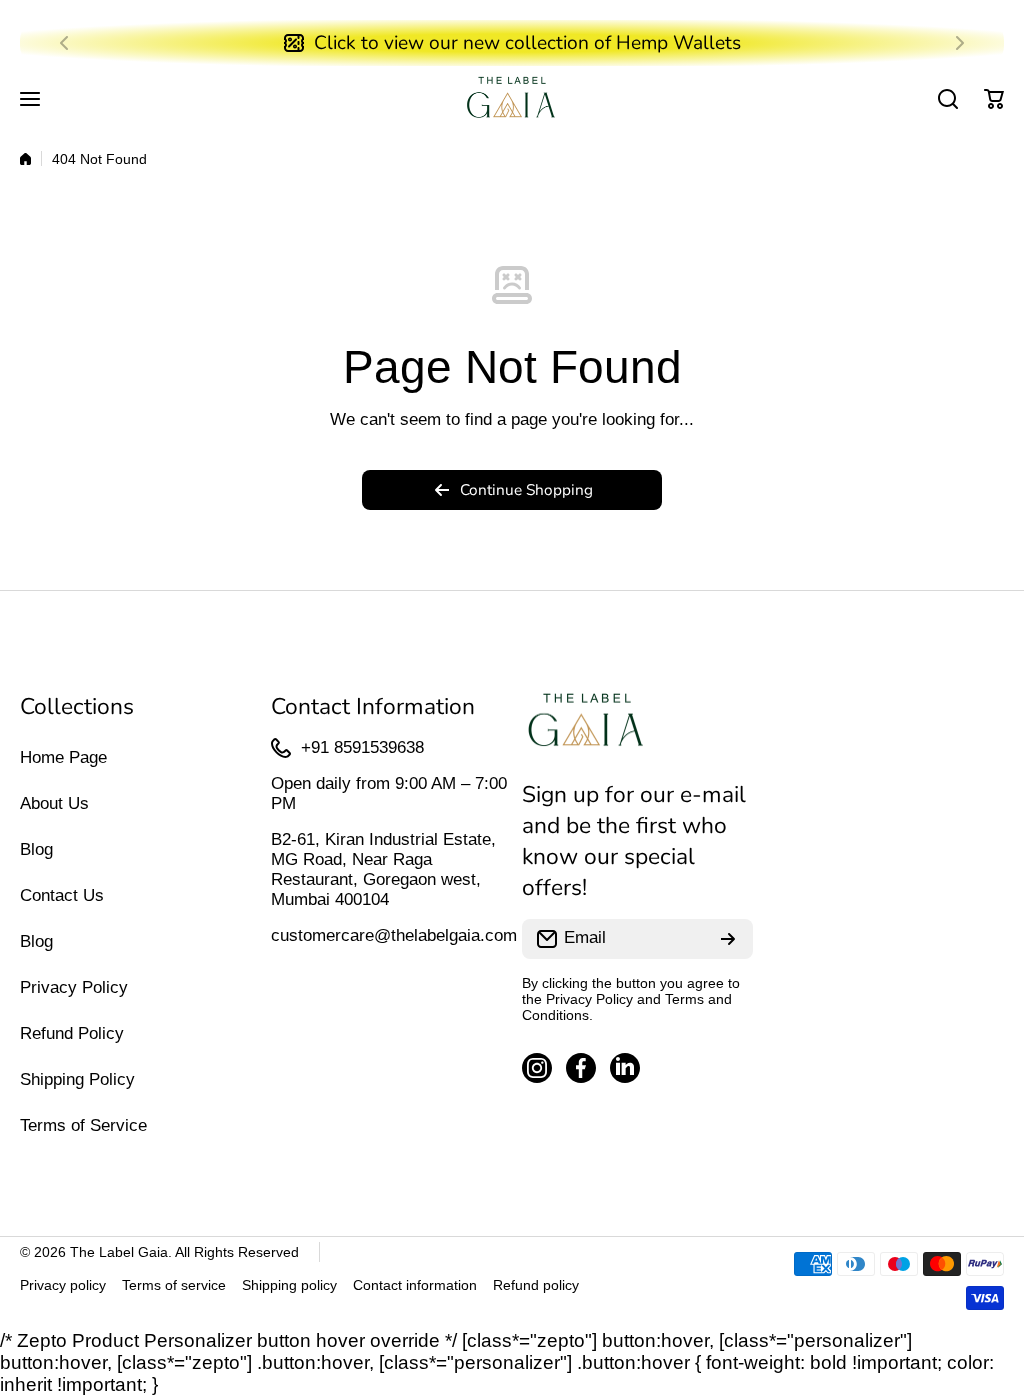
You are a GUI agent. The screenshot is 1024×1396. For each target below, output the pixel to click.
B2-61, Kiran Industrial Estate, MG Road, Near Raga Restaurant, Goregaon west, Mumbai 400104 (383, 869)
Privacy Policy (589, 999)
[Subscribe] (728, 939)
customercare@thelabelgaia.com (394, 935)
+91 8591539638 (362, 747)
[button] (70, 43)
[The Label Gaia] (512, 99)
